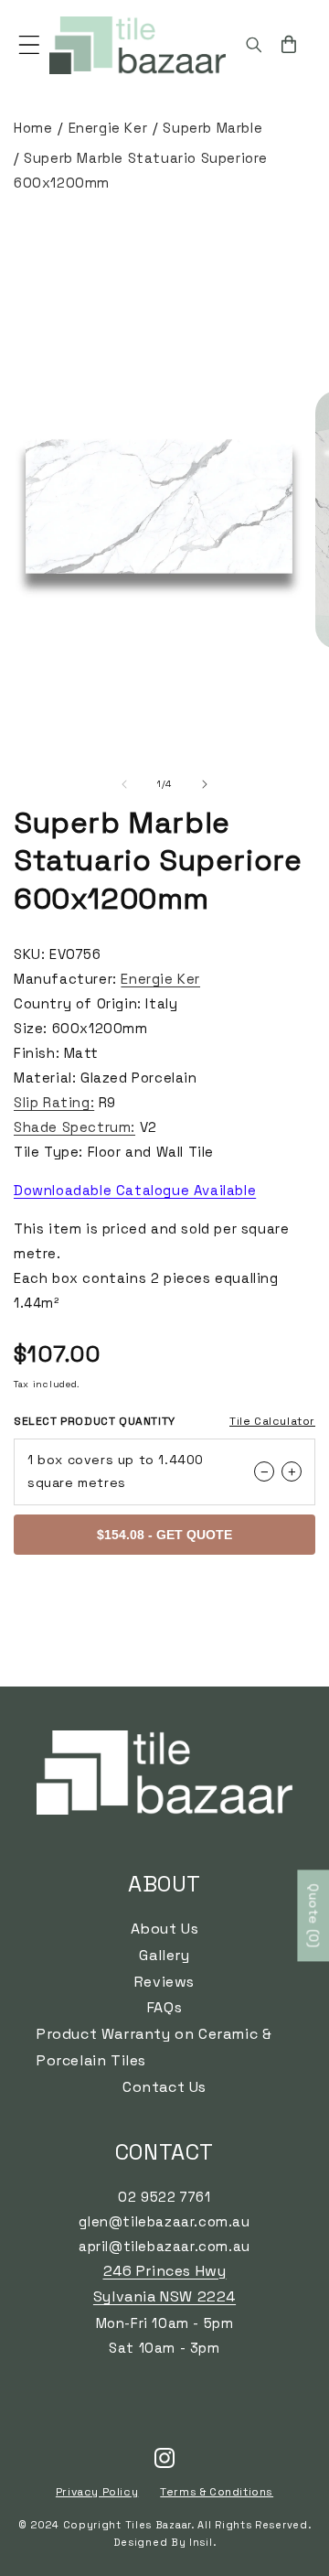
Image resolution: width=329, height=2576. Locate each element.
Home (33, 128)
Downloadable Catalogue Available (135, 1190)
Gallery (164, 1955)
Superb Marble (212, 128)
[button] (29, 45)
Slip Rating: (54, 1102)
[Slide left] (124, 784)
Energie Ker (108, 128)
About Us (165, 1929)
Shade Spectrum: (74, 1127)
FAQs (164, 2007)
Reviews (164, 1982)
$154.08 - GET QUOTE (164, 1535)
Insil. (202, 2542)
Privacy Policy (97, 2492)
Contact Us (164, 2087)
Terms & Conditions (217, 2492)
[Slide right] (205, 784)
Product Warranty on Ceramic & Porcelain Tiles (154, 2047)
